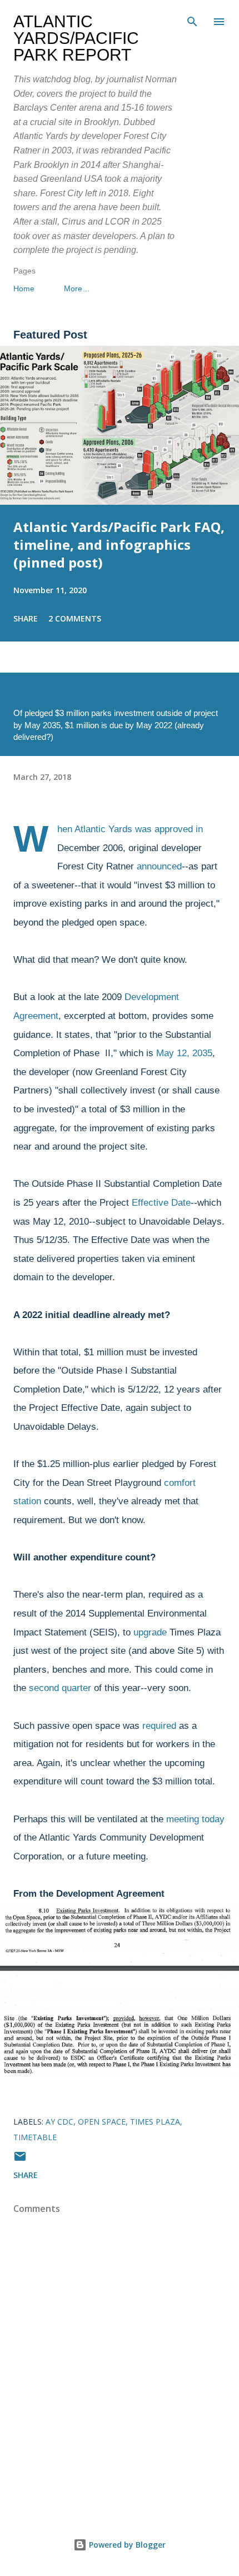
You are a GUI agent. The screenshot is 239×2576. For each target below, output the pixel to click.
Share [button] (26, 618)
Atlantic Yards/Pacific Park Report (76, 38)
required (159, 1726)
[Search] (192, 20)
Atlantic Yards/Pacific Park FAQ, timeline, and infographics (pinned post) (119, 544)
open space (102, 2122)
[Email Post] (20, 2160)
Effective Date (161, 1203)
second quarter (60, 1688)
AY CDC (59, 2122)
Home (24, 289)
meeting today (195, 1819)
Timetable (35, 2137)
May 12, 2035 (184, 1053)
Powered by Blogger (126, 2545)
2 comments (75, 618)
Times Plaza (155, 2122)
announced (159, 866)
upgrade (150, 1632)
